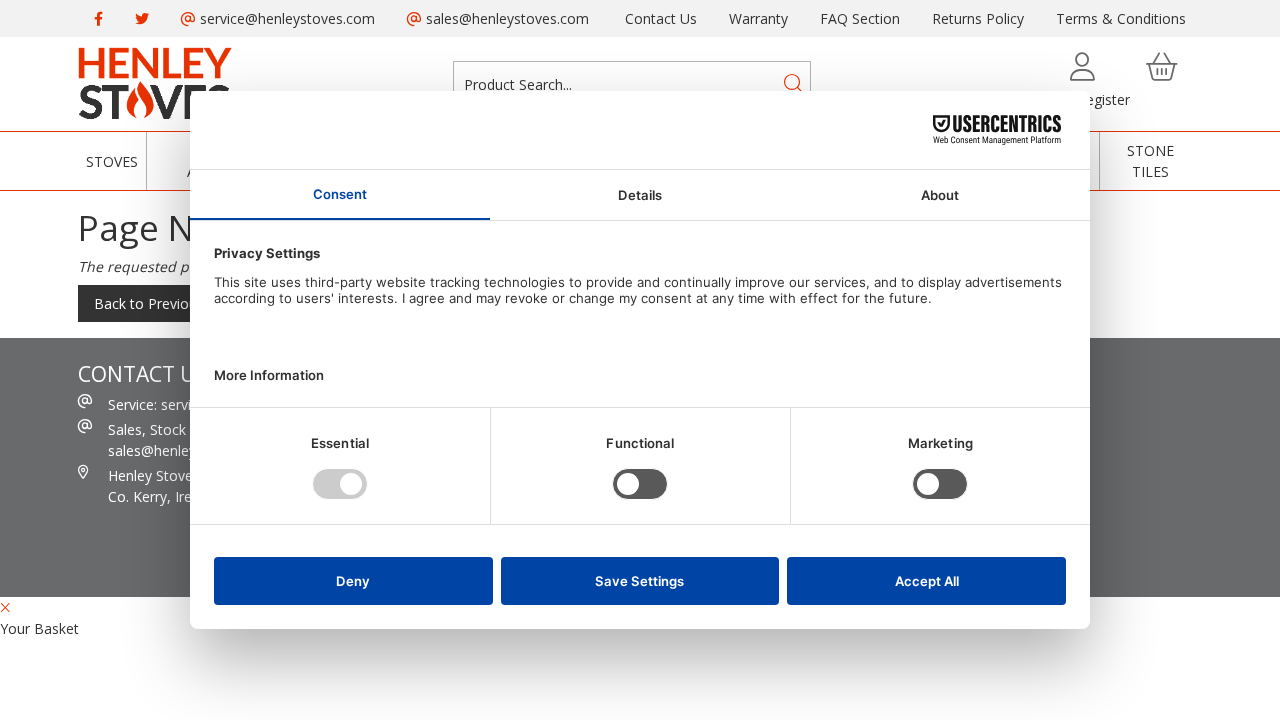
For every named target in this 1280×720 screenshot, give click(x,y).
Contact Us (661, 18)
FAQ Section (860, 18)
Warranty (758, 18)
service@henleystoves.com (285, 18)
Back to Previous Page (167, 303)
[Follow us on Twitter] (142, 18)
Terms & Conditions (1121, 18)
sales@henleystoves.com (505, 18)
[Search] (794, 84)
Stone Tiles (1150, 161)
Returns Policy (978, 18)
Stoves (112, 161)
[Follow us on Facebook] (98, 18)
